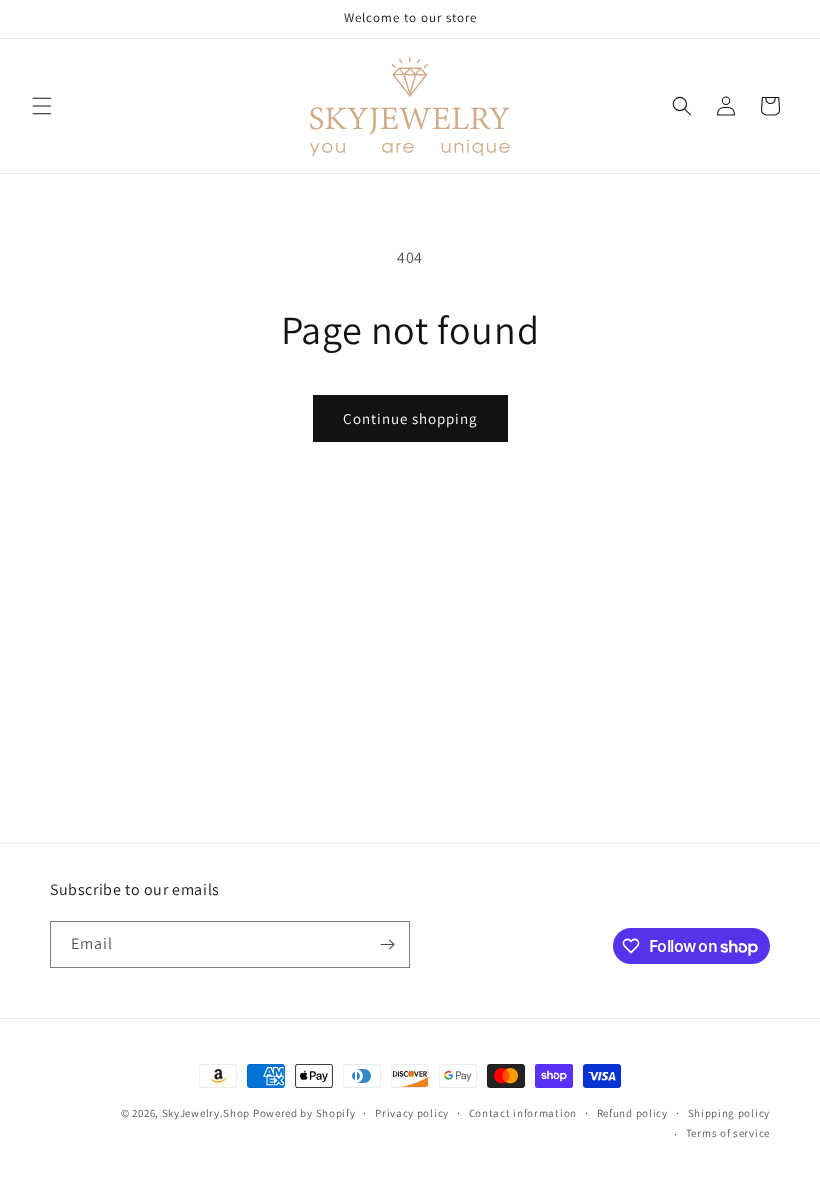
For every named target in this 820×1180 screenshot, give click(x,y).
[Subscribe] (387, 944)
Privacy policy (412, 1113)
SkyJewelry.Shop (206, 1113)
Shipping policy (729, 1113)
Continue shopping (410, 418)
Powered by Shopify (304, 1113)
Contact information (523, 1113)
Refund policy (632, 1113)
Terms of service (728, 1133)
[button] (42, 106)
